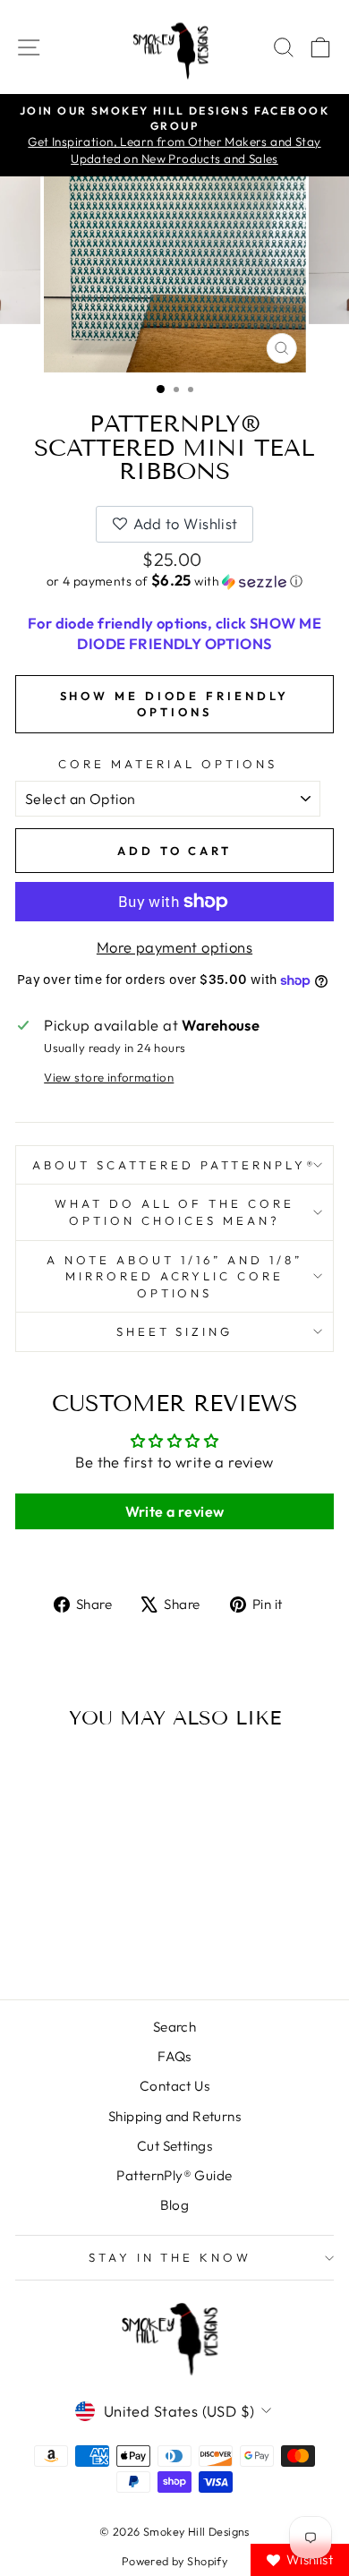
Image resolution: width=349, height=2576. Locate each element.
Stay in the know (170, 2257)
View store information (109, 1077)
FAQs (174, 2056)
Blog (175, 2205)
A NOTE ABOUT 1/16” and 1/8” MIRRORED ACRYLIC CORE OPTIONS (174, 1276)
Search (174, 2027)
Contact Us (174, 2086)
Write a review (175, 1511)
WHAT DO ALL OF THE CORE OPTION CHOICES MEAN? (174, 1212)
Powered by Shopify (174, 2561)
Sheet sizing (175, 1331)
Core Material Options (167, 764)
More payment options (174, 947)
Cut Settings (174, 2146)
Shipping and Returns (174, 2116)
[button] (174, 581)
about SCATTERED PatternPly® (174, 1165)
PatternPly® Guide (174, 2175)
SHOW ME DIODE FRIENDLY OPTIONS (175, 704)
